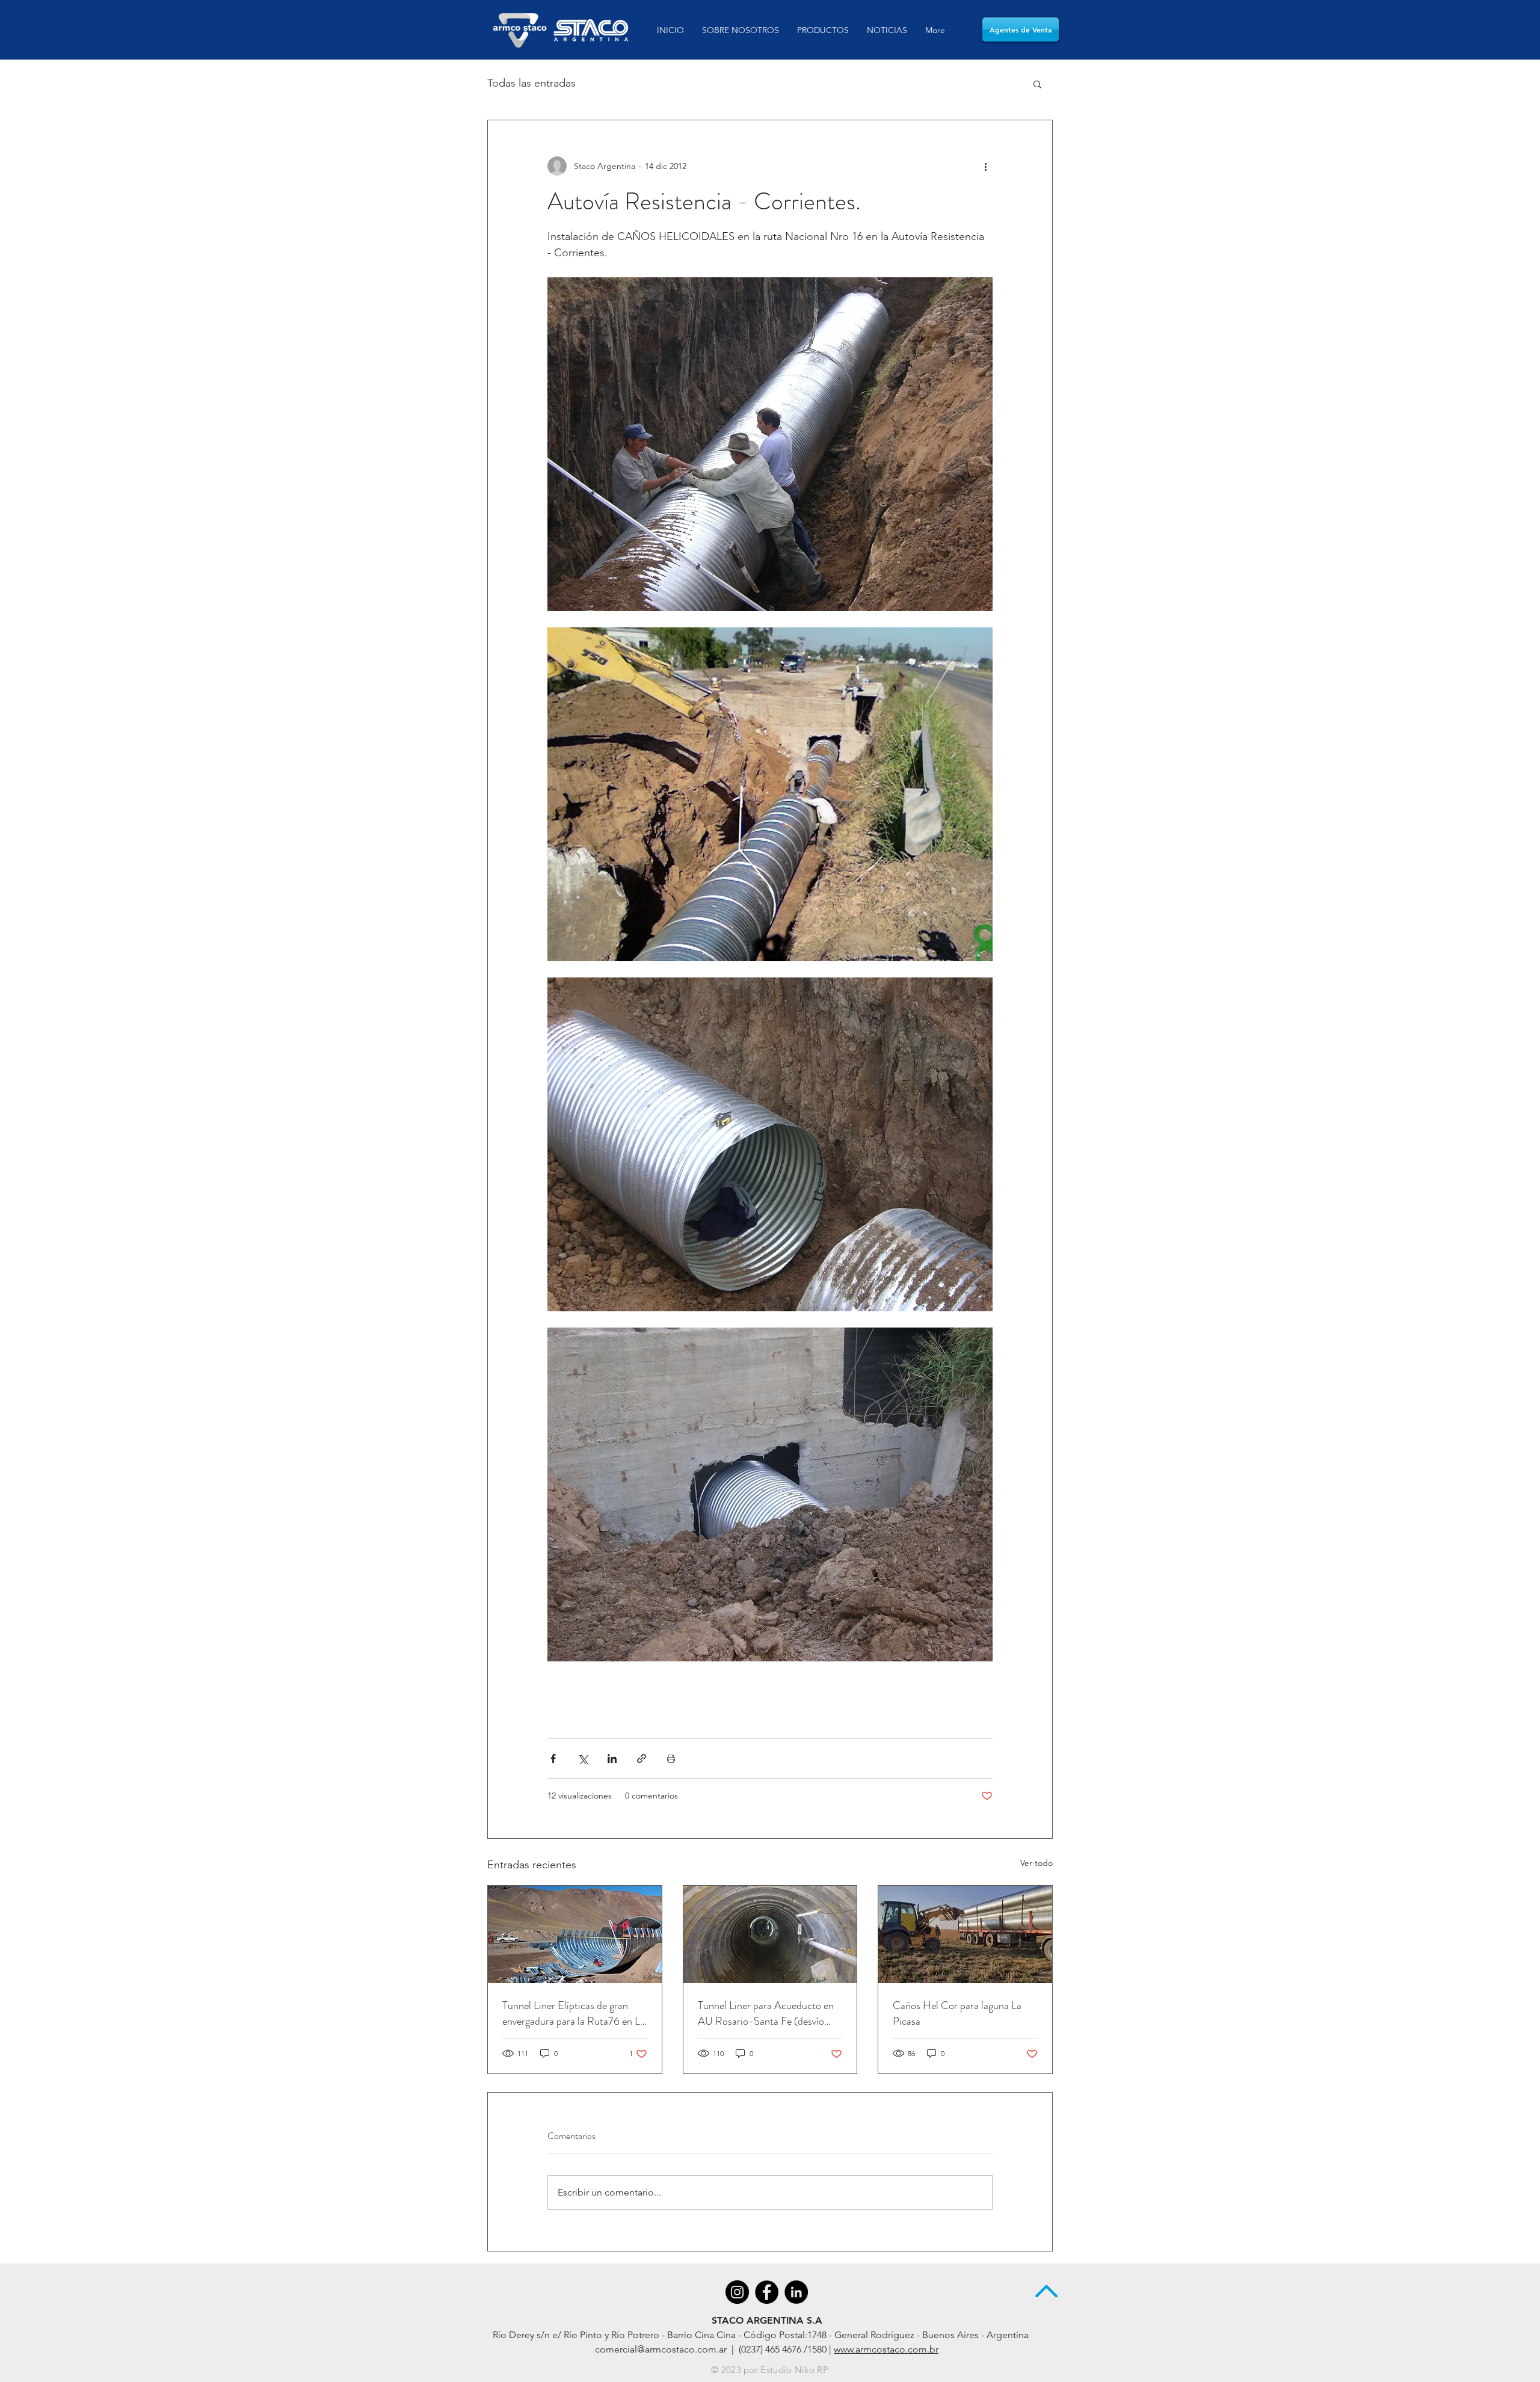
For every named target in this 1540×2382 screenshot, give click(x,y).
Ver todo (1036, 1863)
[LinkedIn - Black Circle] (796, 2292)
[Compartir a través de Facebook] (553, 1759)
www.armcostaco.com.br (886, 2349)
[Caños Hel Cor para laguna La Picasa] (965, 1934)
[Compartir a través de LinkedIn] (612, 1759)
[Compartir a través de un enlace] (642, 1759)
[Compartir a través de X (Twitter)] (583, 1759)
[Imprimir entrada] (671, 1759)
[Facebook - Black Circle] (767, 2292)
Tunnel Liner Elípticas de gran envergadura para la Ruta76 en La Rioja (574, 2013)
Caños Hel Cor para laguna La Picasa (957, 2013)
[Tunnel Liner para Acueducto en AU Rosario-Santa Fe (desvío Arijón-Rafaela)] (770, 1934)
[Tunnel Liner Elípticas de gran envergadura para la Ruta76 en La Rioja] (575, 1934)
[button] (1037, 84)
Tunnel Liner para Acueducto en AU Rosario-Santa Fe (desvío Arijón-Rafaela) (766, 2013)
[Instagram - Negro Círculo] (737, 2292)
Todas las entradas (531, 83)
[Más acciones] (985, 166)
